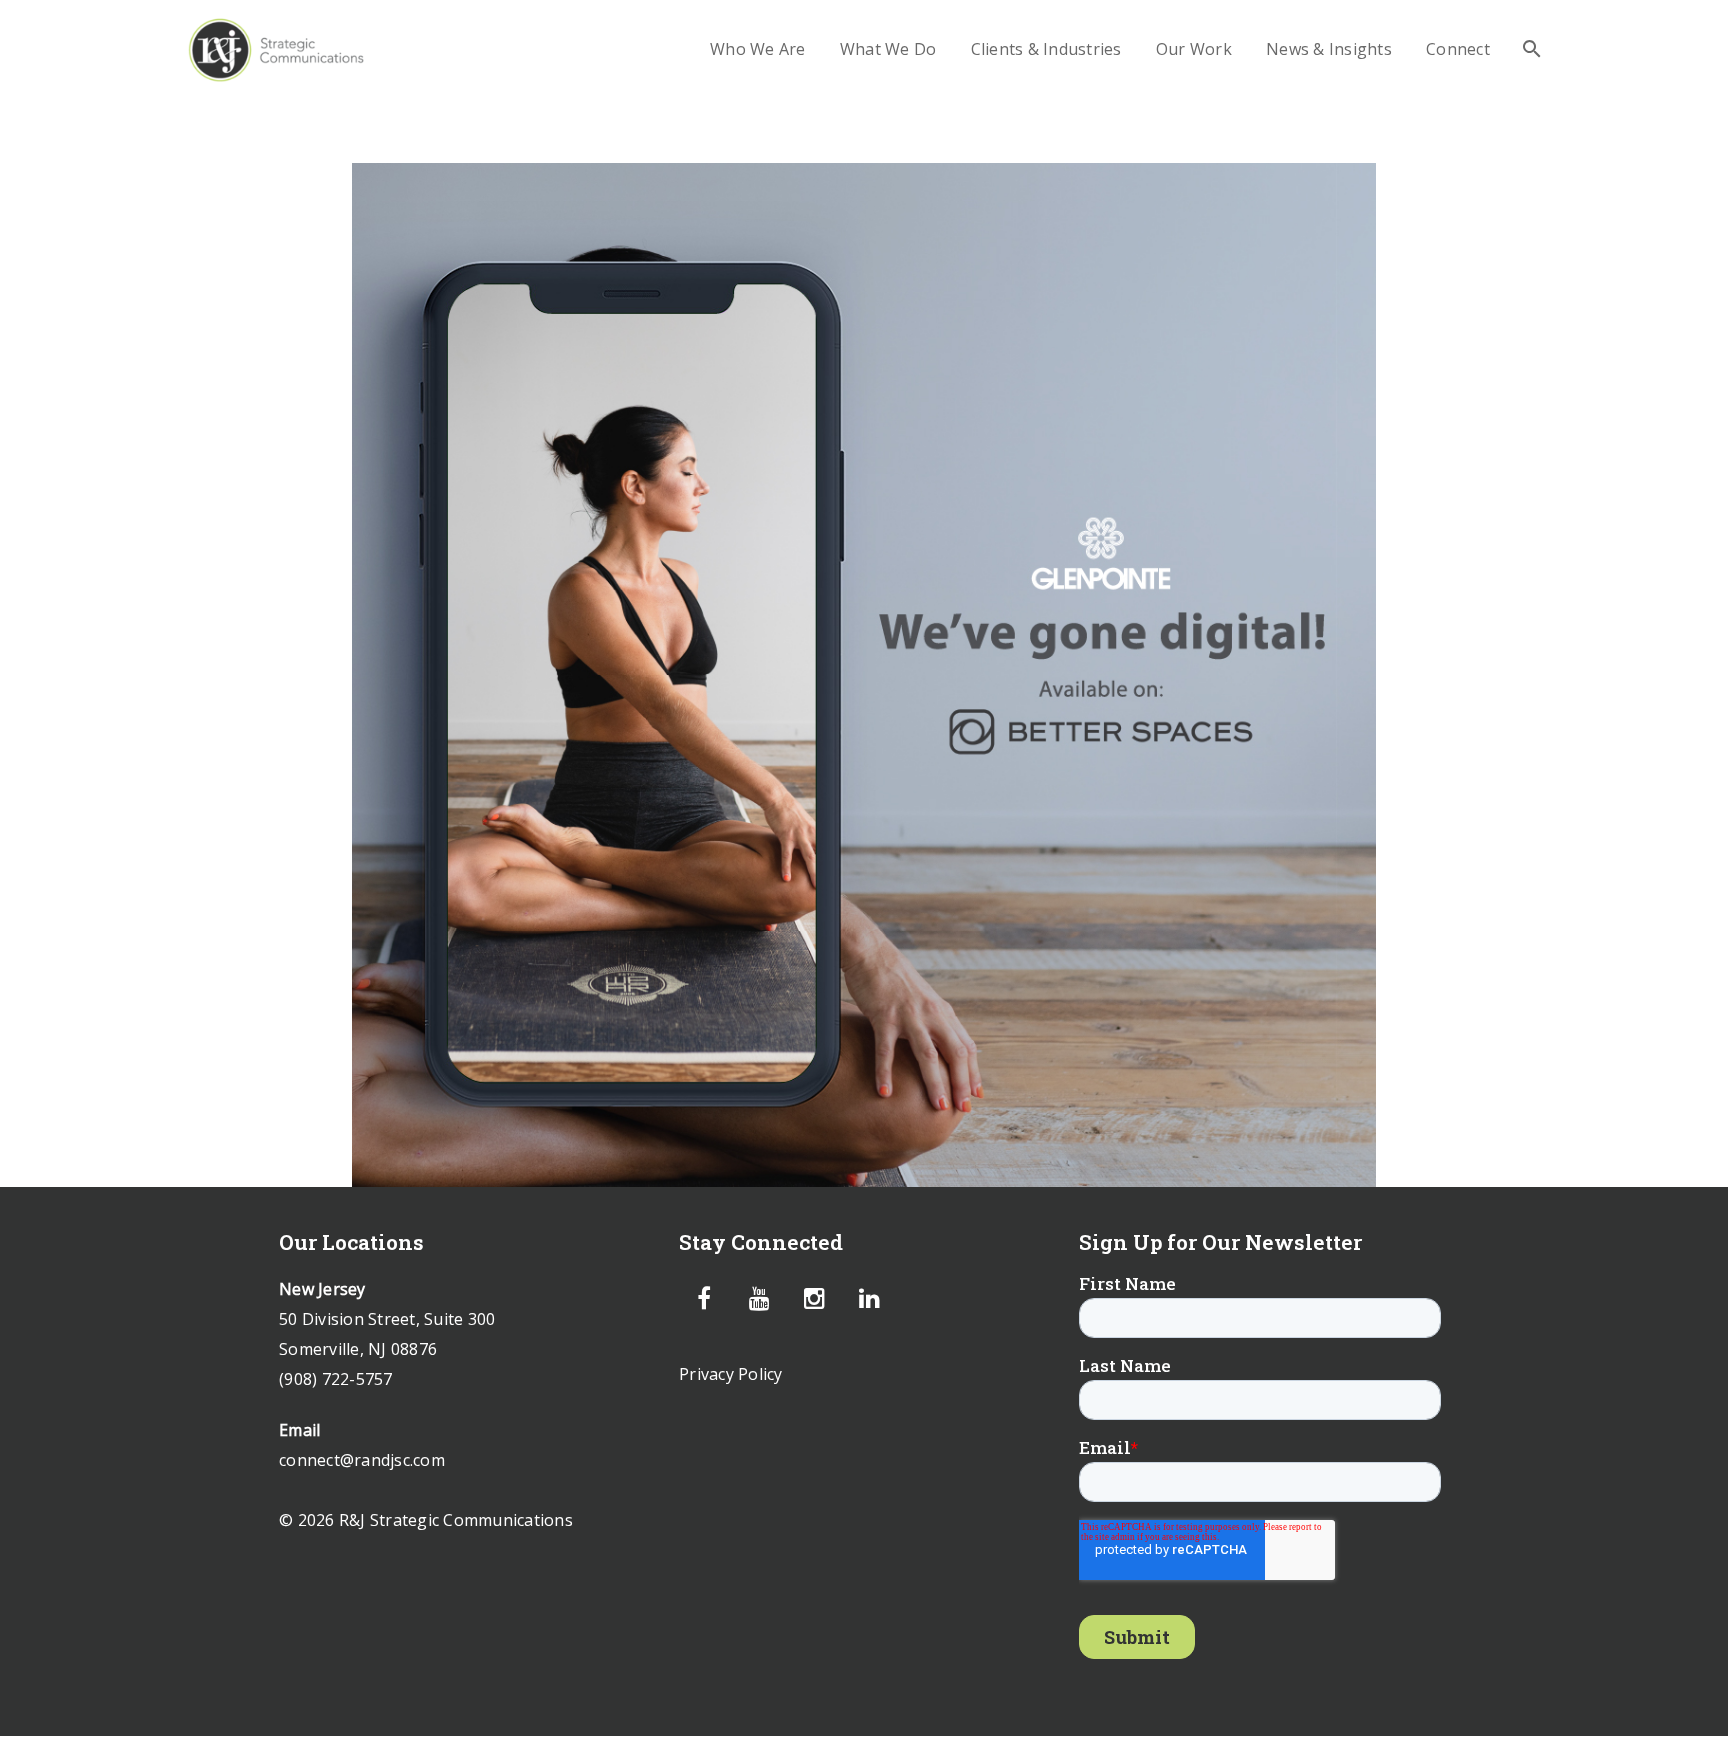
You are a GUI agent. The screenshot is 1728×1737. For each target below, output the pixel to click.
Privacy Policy (731, 1374)
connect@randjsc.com (362, 1460)
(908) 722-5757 (336, 1379)
